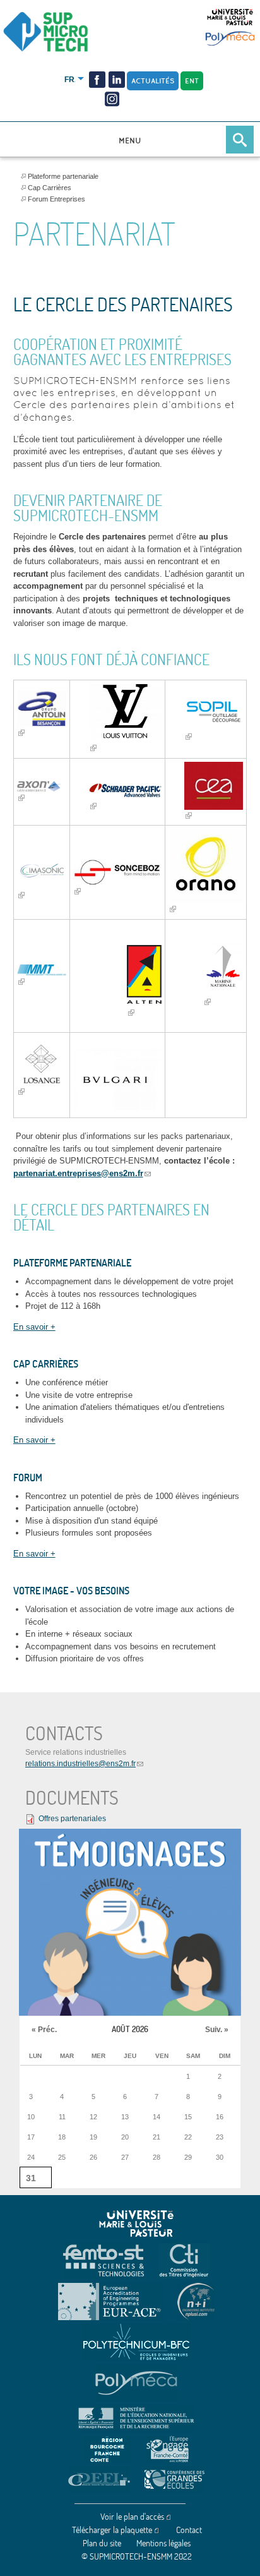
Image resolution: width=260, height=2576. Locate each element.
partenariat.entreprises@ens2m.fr (78, 1173)
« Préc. (44, 2030)
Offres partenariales (72, 1819)
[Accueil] (67, 33)
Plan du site (102, 2543)
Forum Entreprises (56, 199)
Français (70, 80)
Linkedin (117, 80)
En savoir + (34, 1327)
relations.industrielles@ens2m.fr (80, 1764)
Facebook (97, 80)
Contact (189, 2530)
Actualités (153, 81)
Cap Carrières (50, 188)
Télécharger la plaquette (112, 2530)
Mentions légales (163, 2543)
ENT (192, 81)
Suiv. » (217, 2030)
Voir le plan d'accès (132, 2517)
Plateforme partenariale (63, 176)
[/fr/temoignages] (130, 1923)
